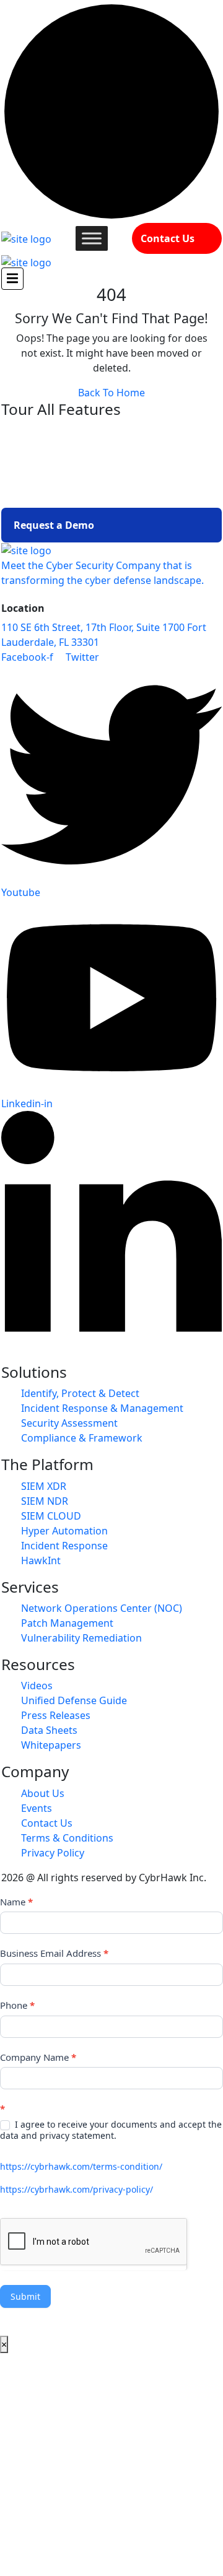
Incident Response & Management (102, 1408)
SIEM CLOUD (51, 1516)
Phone (17, 2005)
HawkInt (41, 1560)
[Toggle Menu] (92, 238)
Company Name (38, 2057)
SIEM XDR (44, 1486)
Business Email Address (54, 1953)
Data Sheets (49, 1730)
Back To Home (111, 393)
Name (16, 1902)
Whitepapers (51, 1745)
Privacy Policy (53, 1853)
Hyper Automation (64, 1531)
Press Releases (56, 1715)
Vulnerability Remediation (81, 1638)
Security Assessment (69, 1423)
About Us (43, 1793)
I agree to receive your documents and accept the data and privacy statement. (111, 2130)
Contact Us (168, 238)
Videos (37, 1686)
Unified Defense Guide (74, 1700)
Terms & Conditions (67, 1838)
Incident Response (64, 1546)
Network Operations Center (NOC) (102, 1608)
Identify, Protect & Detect (80, 1393)
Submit (25, 2296)
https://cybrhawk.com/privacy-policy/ (77, 2189)
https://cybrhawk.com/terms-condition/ (81, 2166)
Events (37, 1808)
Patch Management (67, 1623)
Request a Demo (54, 525)
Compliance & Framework (82, 1438)
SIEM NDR (45, 1501)
